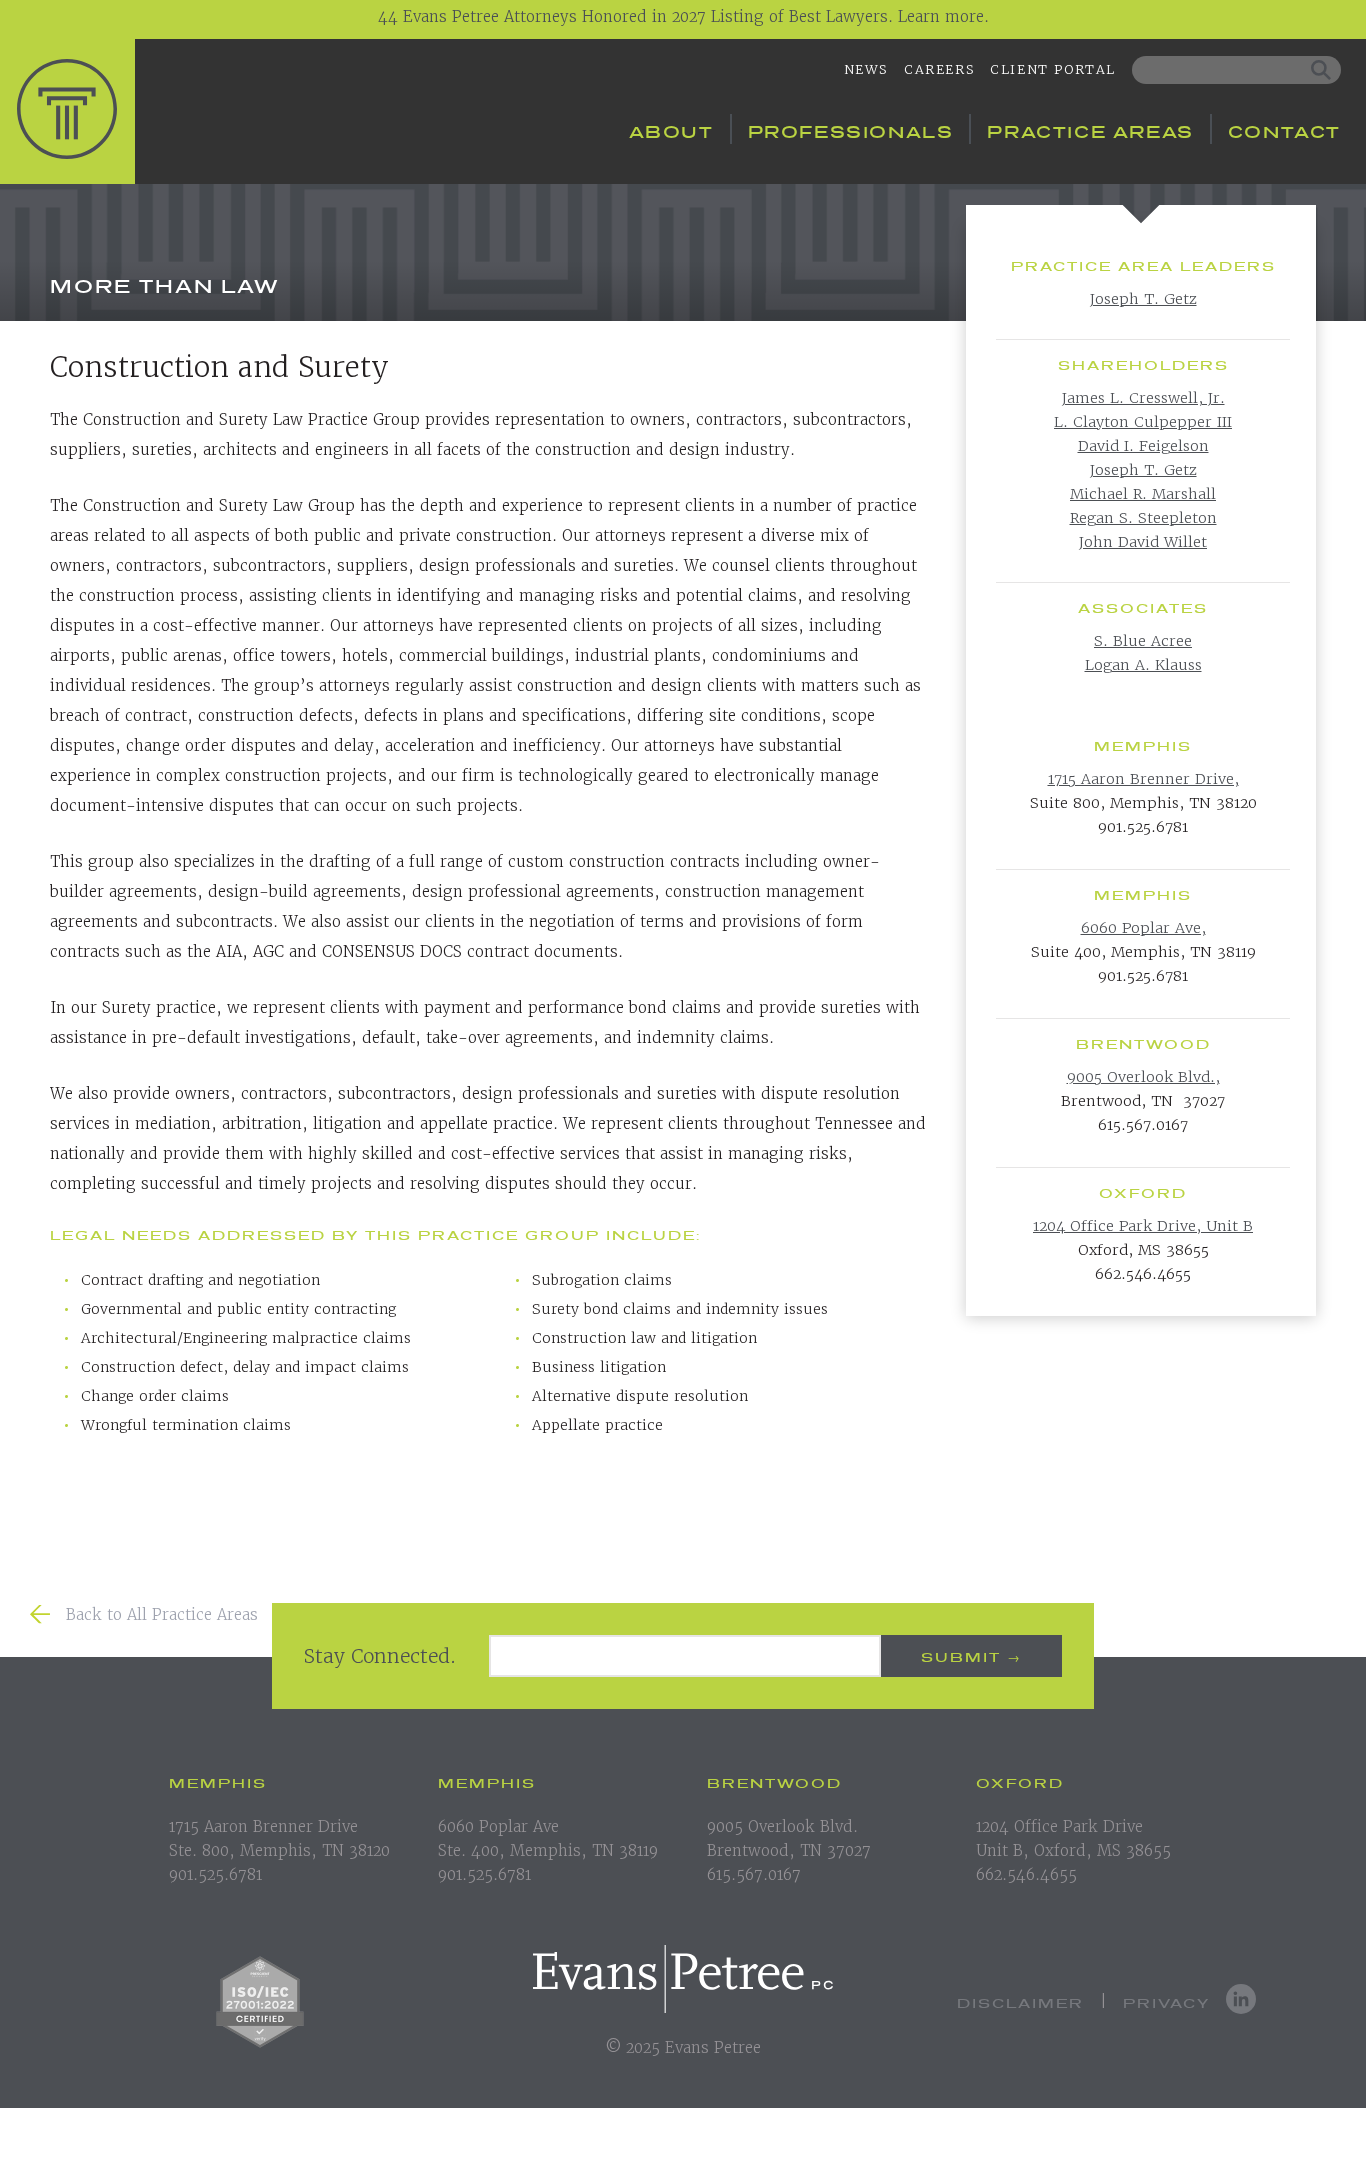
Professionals (851, 129)
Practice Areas (1090, 129)
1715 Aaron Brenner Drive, (1143, 778)
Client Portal (1053, 69)
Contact (1284, 129)
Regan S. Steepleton (1143, 517)
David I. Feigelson (1143, 445)
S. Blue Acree (1143, 640)
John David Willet (1143, 541)
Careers (939, 69)
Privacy (1166, 2001)
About (671, 129)
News (866, 69)
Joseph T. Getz (1143, 298)
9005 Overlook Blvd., (1143, 1076)
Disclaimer (1020, 2001)
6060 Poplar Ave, (1143, 927)
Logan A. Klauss (1143, 664)
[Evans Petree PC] (67, 109)
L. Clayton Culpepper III (1143, 421)
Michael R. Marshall (1143, 493)
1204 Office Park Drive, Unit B (1143, 1225)
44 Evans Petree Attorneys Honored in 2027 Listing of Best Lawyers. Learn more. (683, 16)
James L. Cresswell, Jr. (1143, 397)
